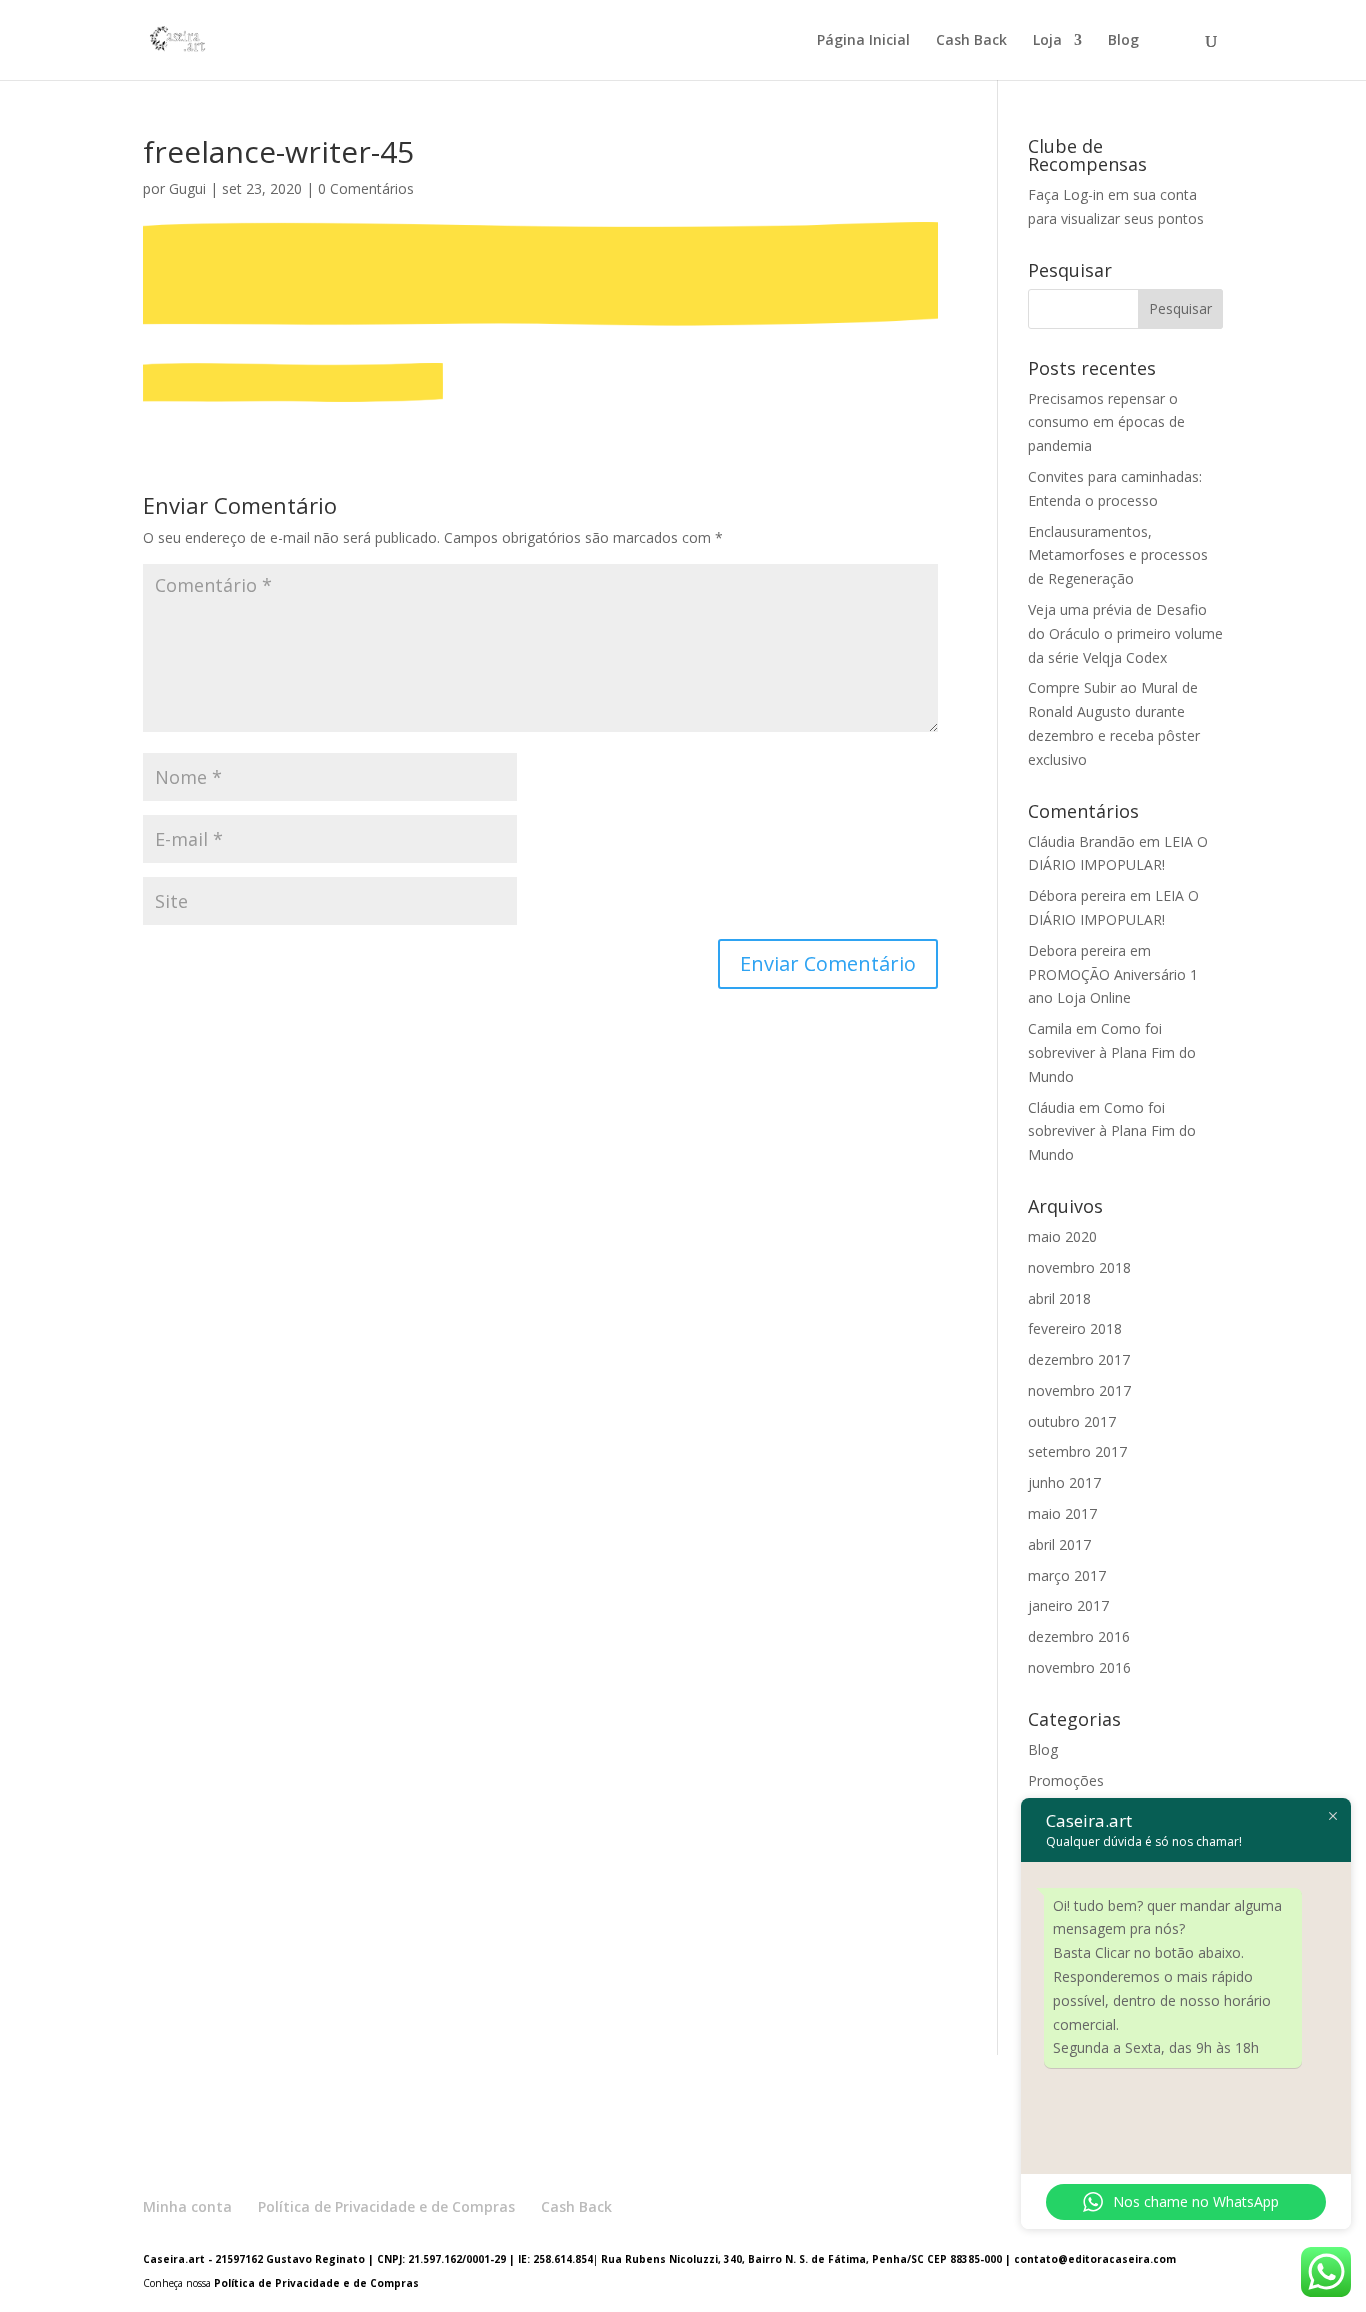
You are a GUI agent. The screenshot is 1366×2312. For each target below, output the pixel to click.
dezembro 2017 (1079, 1359)
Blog (1123, 41)
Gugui (187, 188)
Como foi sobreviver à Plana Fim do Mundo (1112, 1052)
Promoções (1066, 1780)
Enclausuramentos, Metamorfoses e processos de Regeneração (1118, 555)
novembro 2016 (1079, 1667)
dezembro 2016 (1079, 1636)
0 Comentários (366, 188)
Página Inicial (863, 41)
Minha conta (187, 2206)
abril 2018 (1059, 1298)
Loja (1047, 41)
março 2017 (1067, 1575)
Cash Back (971, 41)
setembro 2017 (1077, 1451)
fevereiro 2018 (1075, 1328)
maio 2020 (1062, 1236)
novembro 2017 (1079, 1390)
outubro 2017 (1072, 1421)
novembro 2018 (1079, 1267)
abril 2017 (1059, 1544)
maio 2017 (1062, 1513)
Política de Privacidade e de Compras (386, 2206)
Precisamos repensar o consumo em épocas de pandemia (1106, 422)
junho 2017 (1064, 1482)
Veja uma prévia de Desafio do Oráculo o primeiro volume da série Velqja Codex (1125, 633)
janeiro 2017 (1068, 1605)
